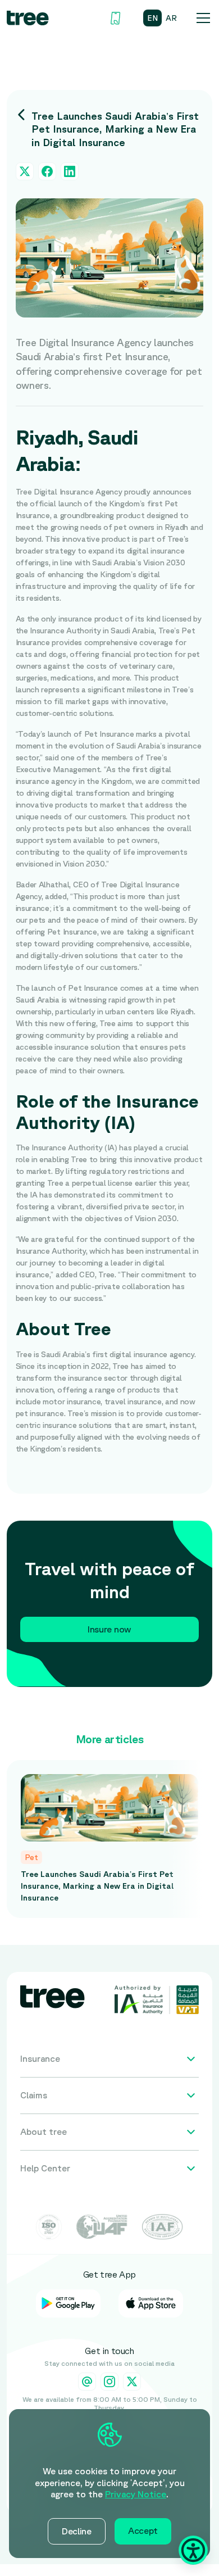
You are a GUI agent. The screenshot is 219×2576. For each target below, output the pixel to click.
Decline (77, 2531)
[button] (201, 18)
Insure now (109, 1629)
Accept (143, 2530)
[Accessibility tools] (193, 2550)
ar (171, 18)
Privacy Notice (136, 2494)
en (152, 18)
